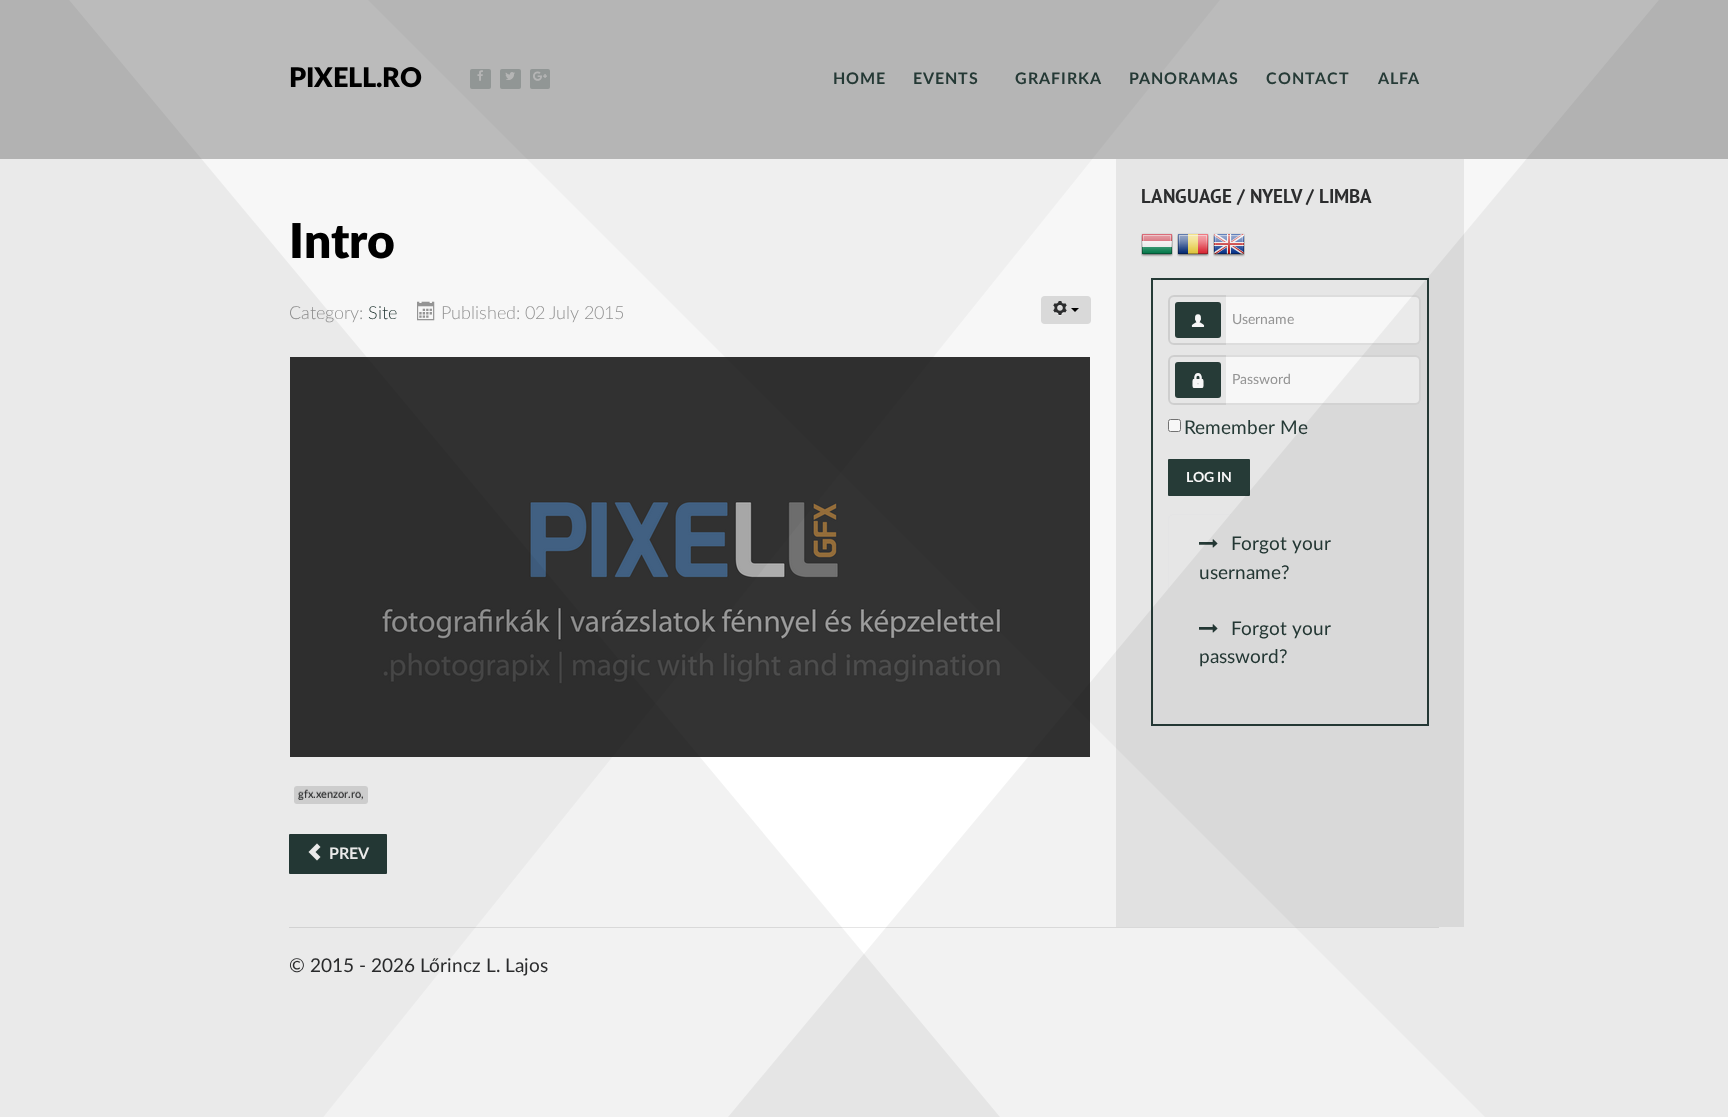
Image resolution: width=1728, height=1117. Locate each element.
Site (382, 313)
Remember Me (1246, 428)
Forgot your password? (1265, 644)
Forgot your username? (1265, 559)
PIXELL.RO (355, 78)
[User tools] (1066, 310)
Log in (1209, 478)
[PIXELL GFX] (690, 557)
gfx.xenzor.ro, (331, 794)
